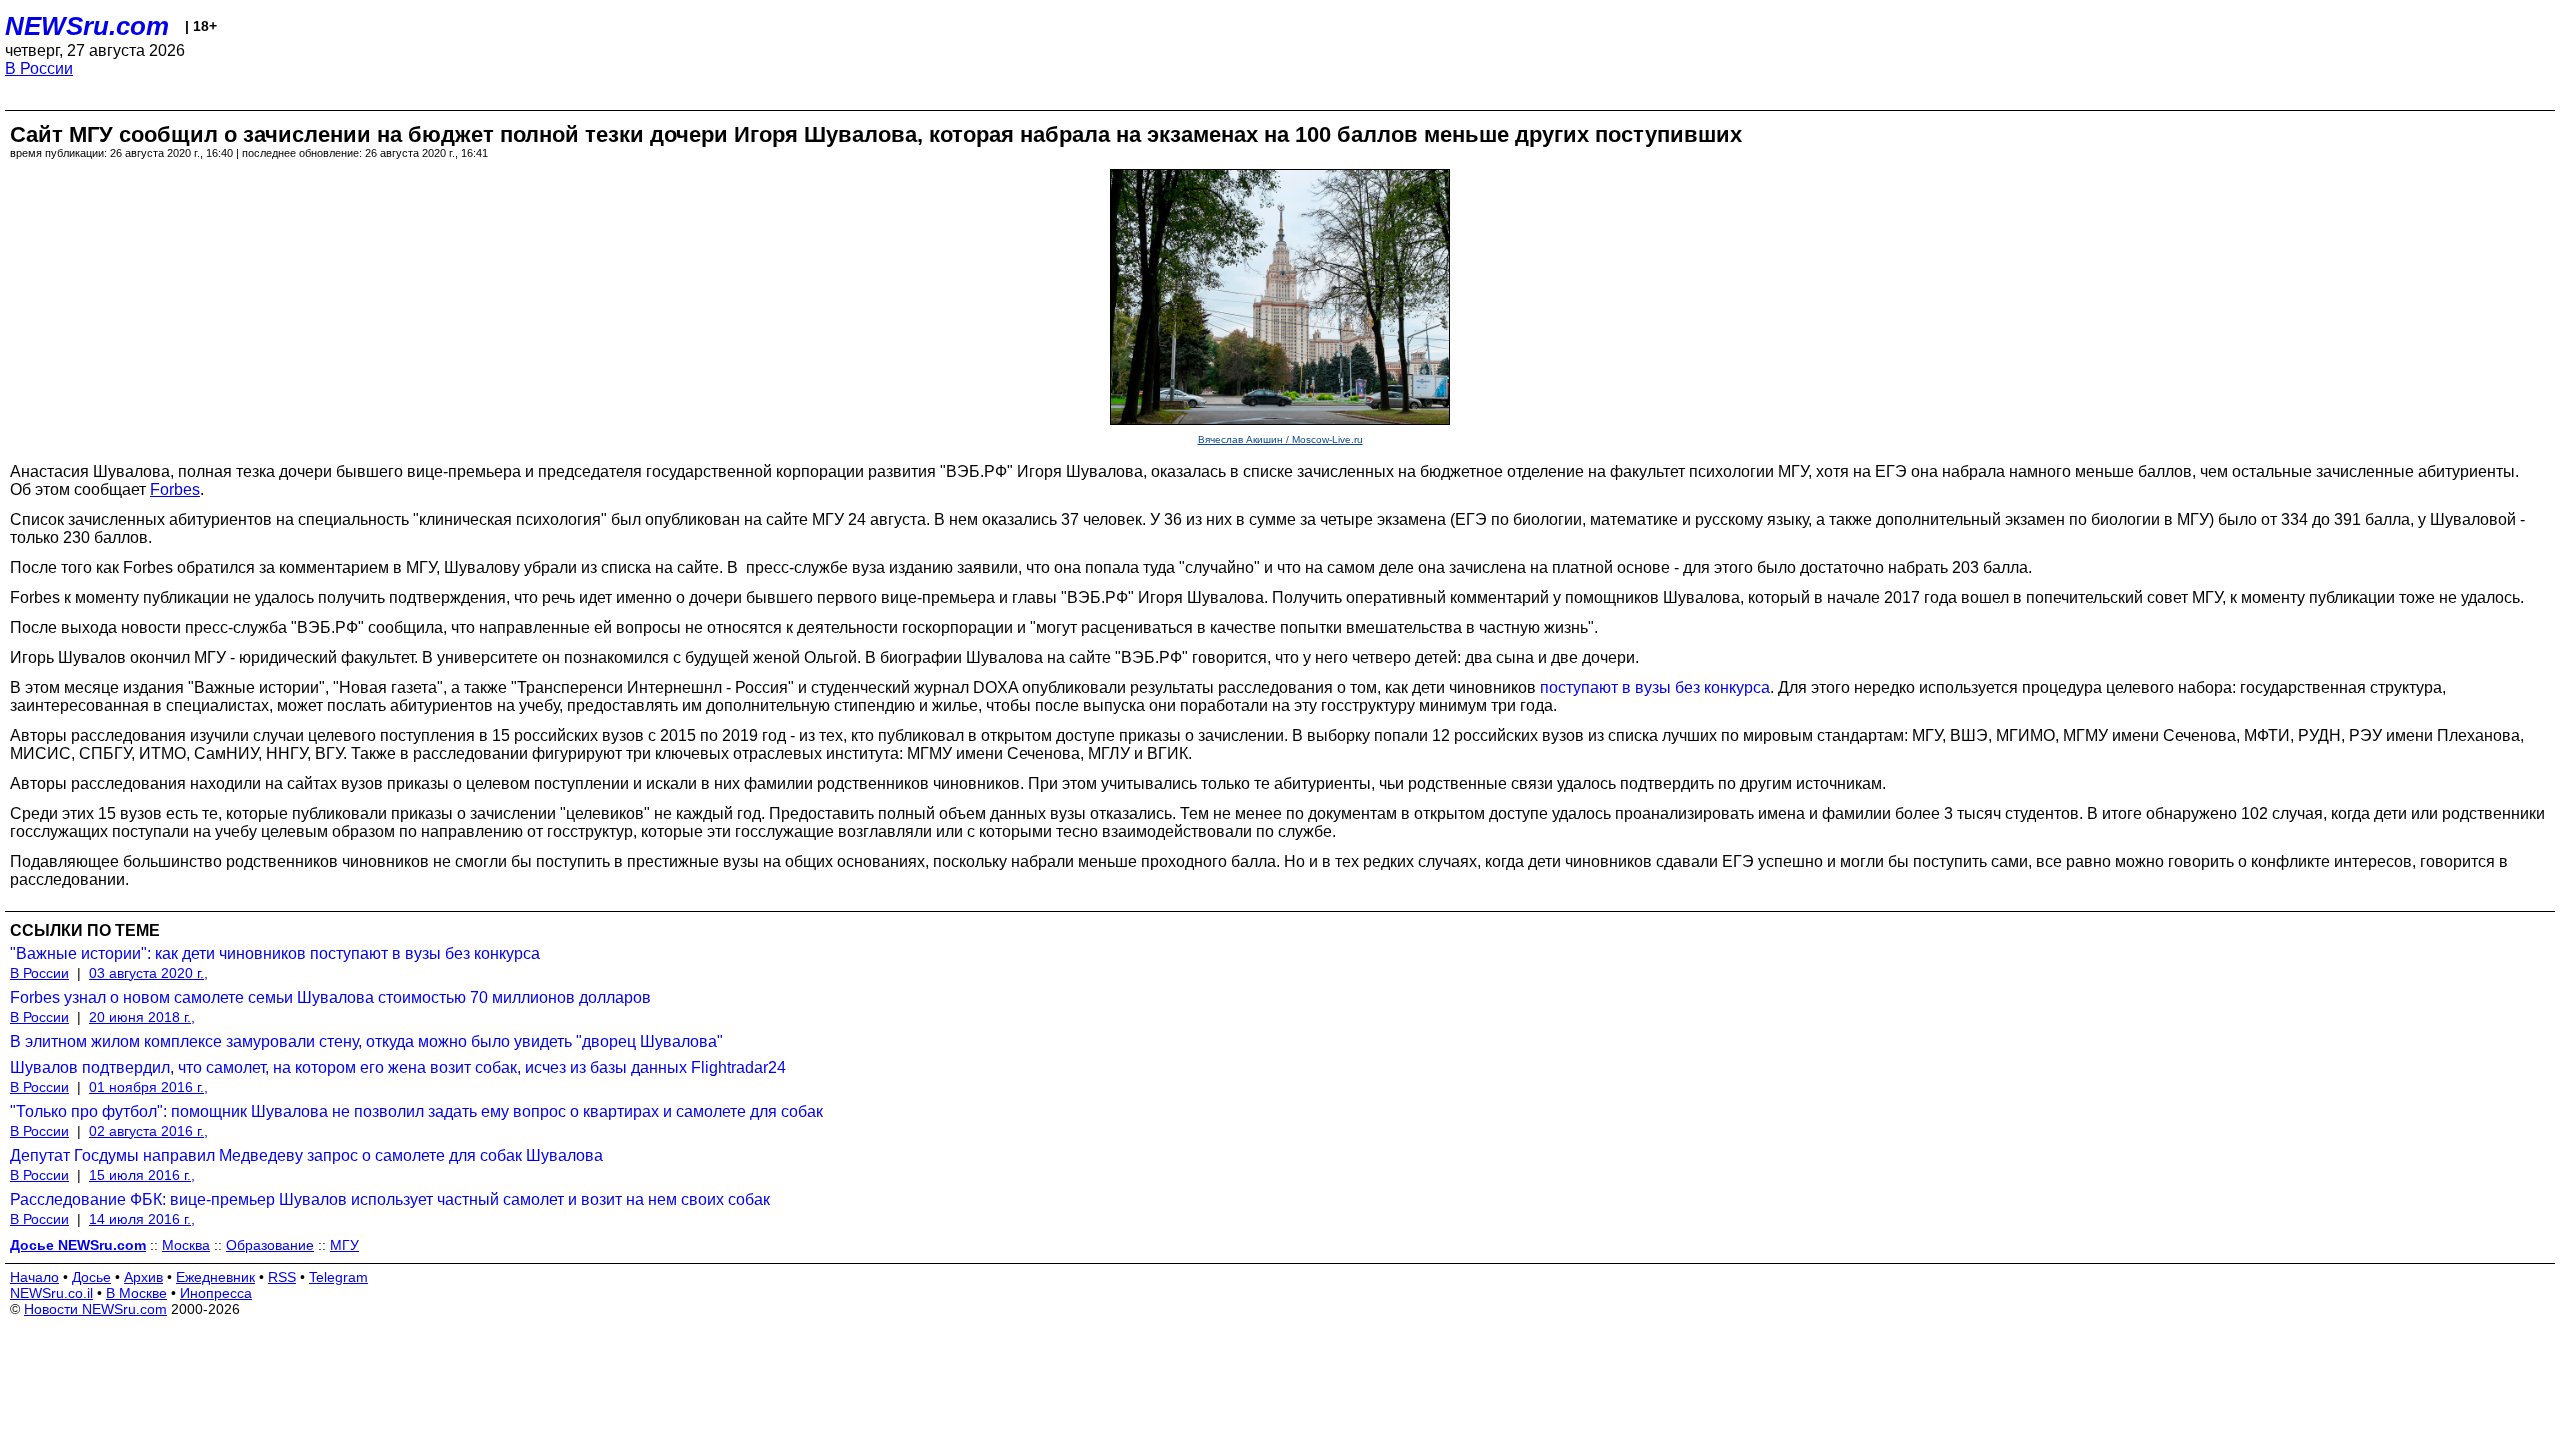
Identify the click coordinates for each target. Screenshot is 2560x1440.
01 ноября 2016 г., (148, 1087)
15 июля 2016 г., (142, 1175)
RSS (282, 1277)
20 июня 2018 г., (142, 1017)
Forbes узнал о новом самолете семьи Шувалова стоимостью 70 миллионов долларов (330, 997)
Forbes (175, 489)
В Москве (136, 1293)
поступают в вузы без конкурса (1655, 687)
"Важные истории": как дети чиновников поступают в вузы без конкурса (275, 953)
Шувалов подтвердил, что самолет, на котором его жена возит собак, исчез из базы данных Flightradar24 (398, 1067)
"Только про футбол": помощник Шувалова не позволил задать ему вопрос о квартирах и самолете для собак (416, 1111)
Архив (143, 1277)
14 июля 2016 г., (142, 1219)
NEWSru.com (87, 26)
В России (39, 68)
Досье (91, 1277)
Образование (270, 1245)
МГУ (344, 1245)
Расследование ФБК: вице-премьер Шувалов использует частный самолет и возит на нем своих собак (390, 1199)
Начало (34, 1277)
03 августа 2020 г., (148, 973)
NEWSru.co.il (51, 1293)
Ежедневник (215, 1277)
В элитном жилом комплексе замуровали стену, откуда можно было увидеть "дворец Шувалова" (366, 1041)
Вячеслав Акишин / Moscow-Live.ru (1280, 439)
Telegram (338, 1277)
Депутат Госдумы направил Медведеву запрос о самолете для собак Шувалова (306, 1155)
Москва (186, 1245)
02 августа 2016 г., (148, 1131)
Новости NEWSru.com (95, 1309)
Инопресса (216, 1293)
